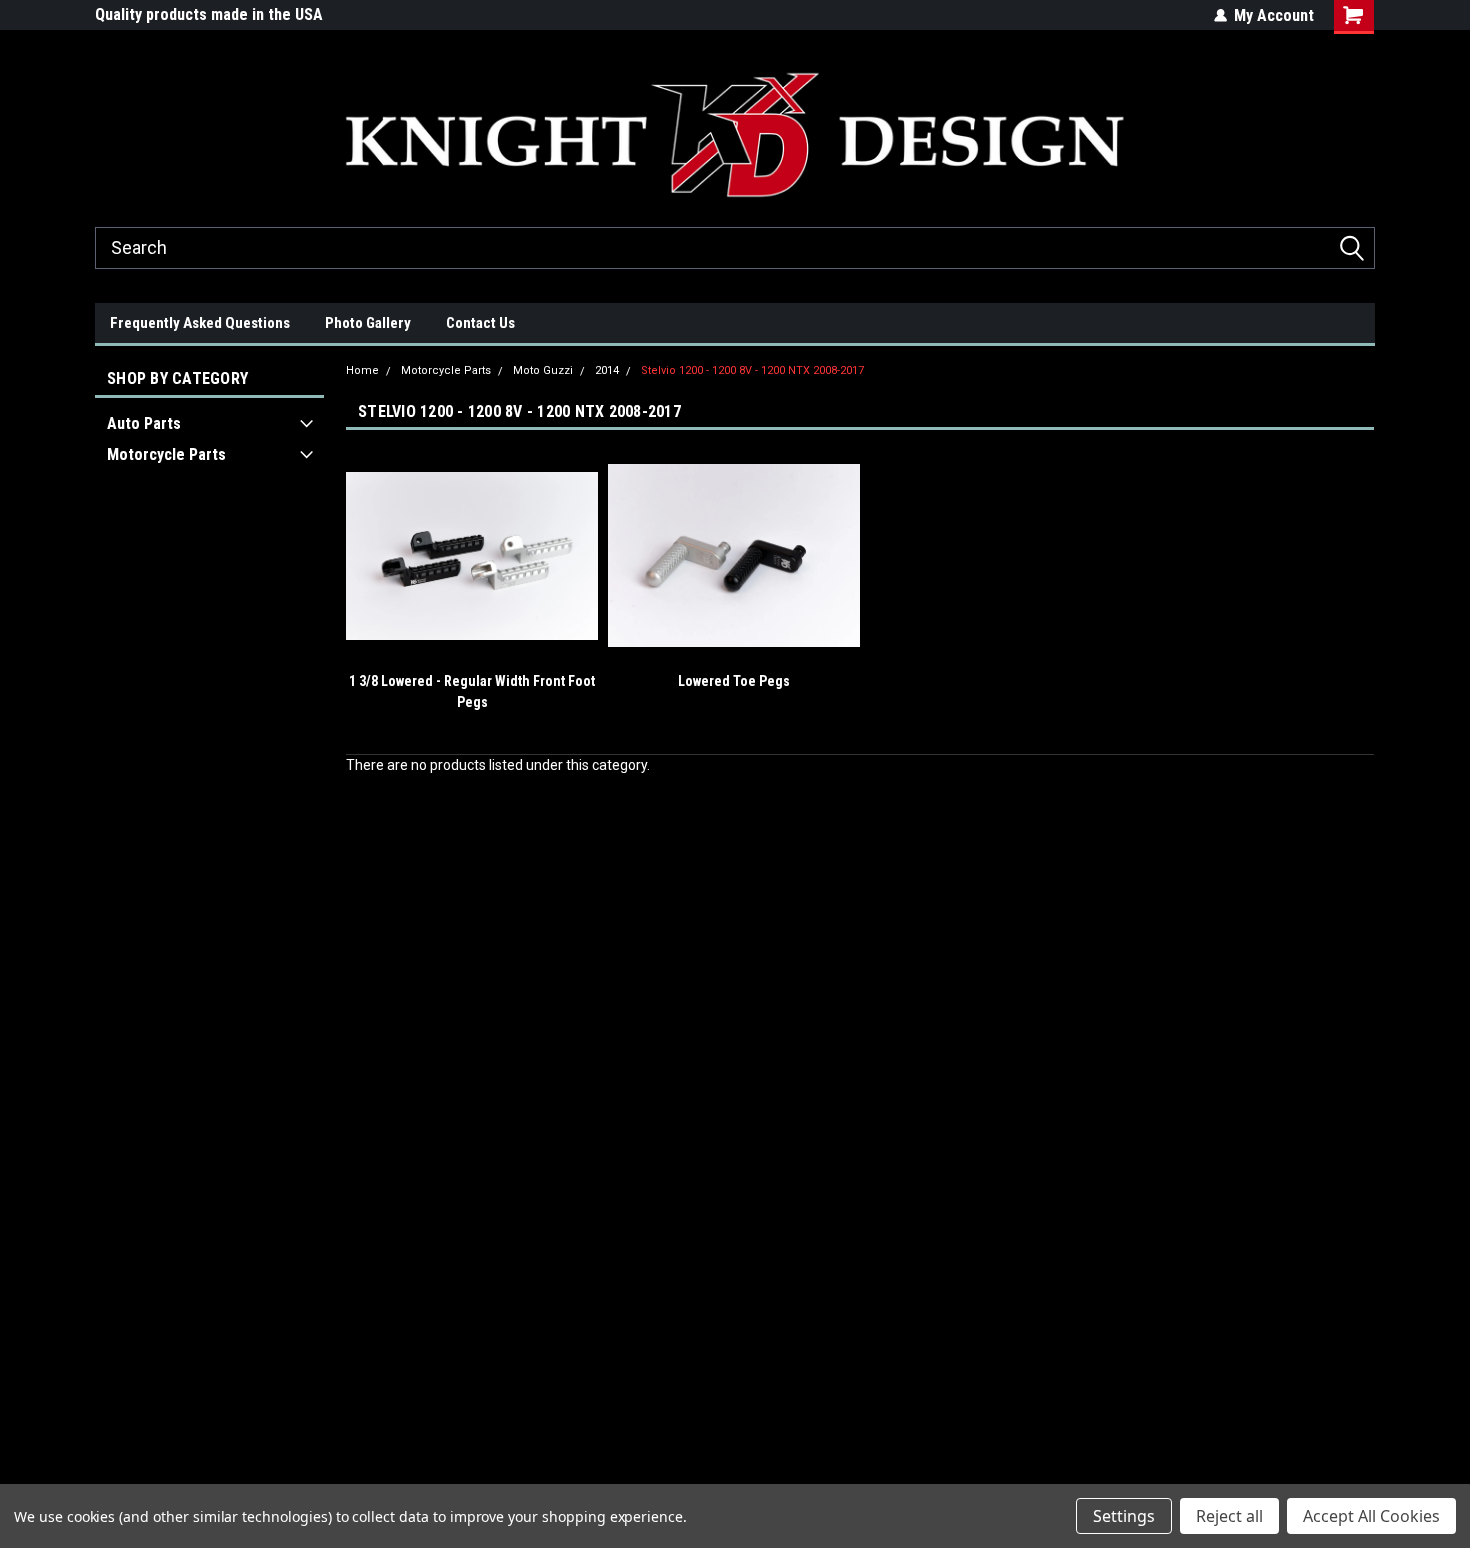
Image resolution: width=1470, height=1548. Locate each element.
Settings (1124, 1516)
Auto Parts (144, 423)
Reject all (1229, 1516)
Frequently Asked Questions (200, 323)
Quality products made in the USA (209, 14)
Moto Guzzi (543, 370)
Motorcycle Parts (166, 454)
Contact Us (480, 323)
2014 (607, 370)
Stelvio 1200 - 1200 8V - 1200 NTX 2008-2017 (752, 370)
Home (362, 370)
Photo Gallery (368, 323)
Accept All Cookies (1371, 1516)
